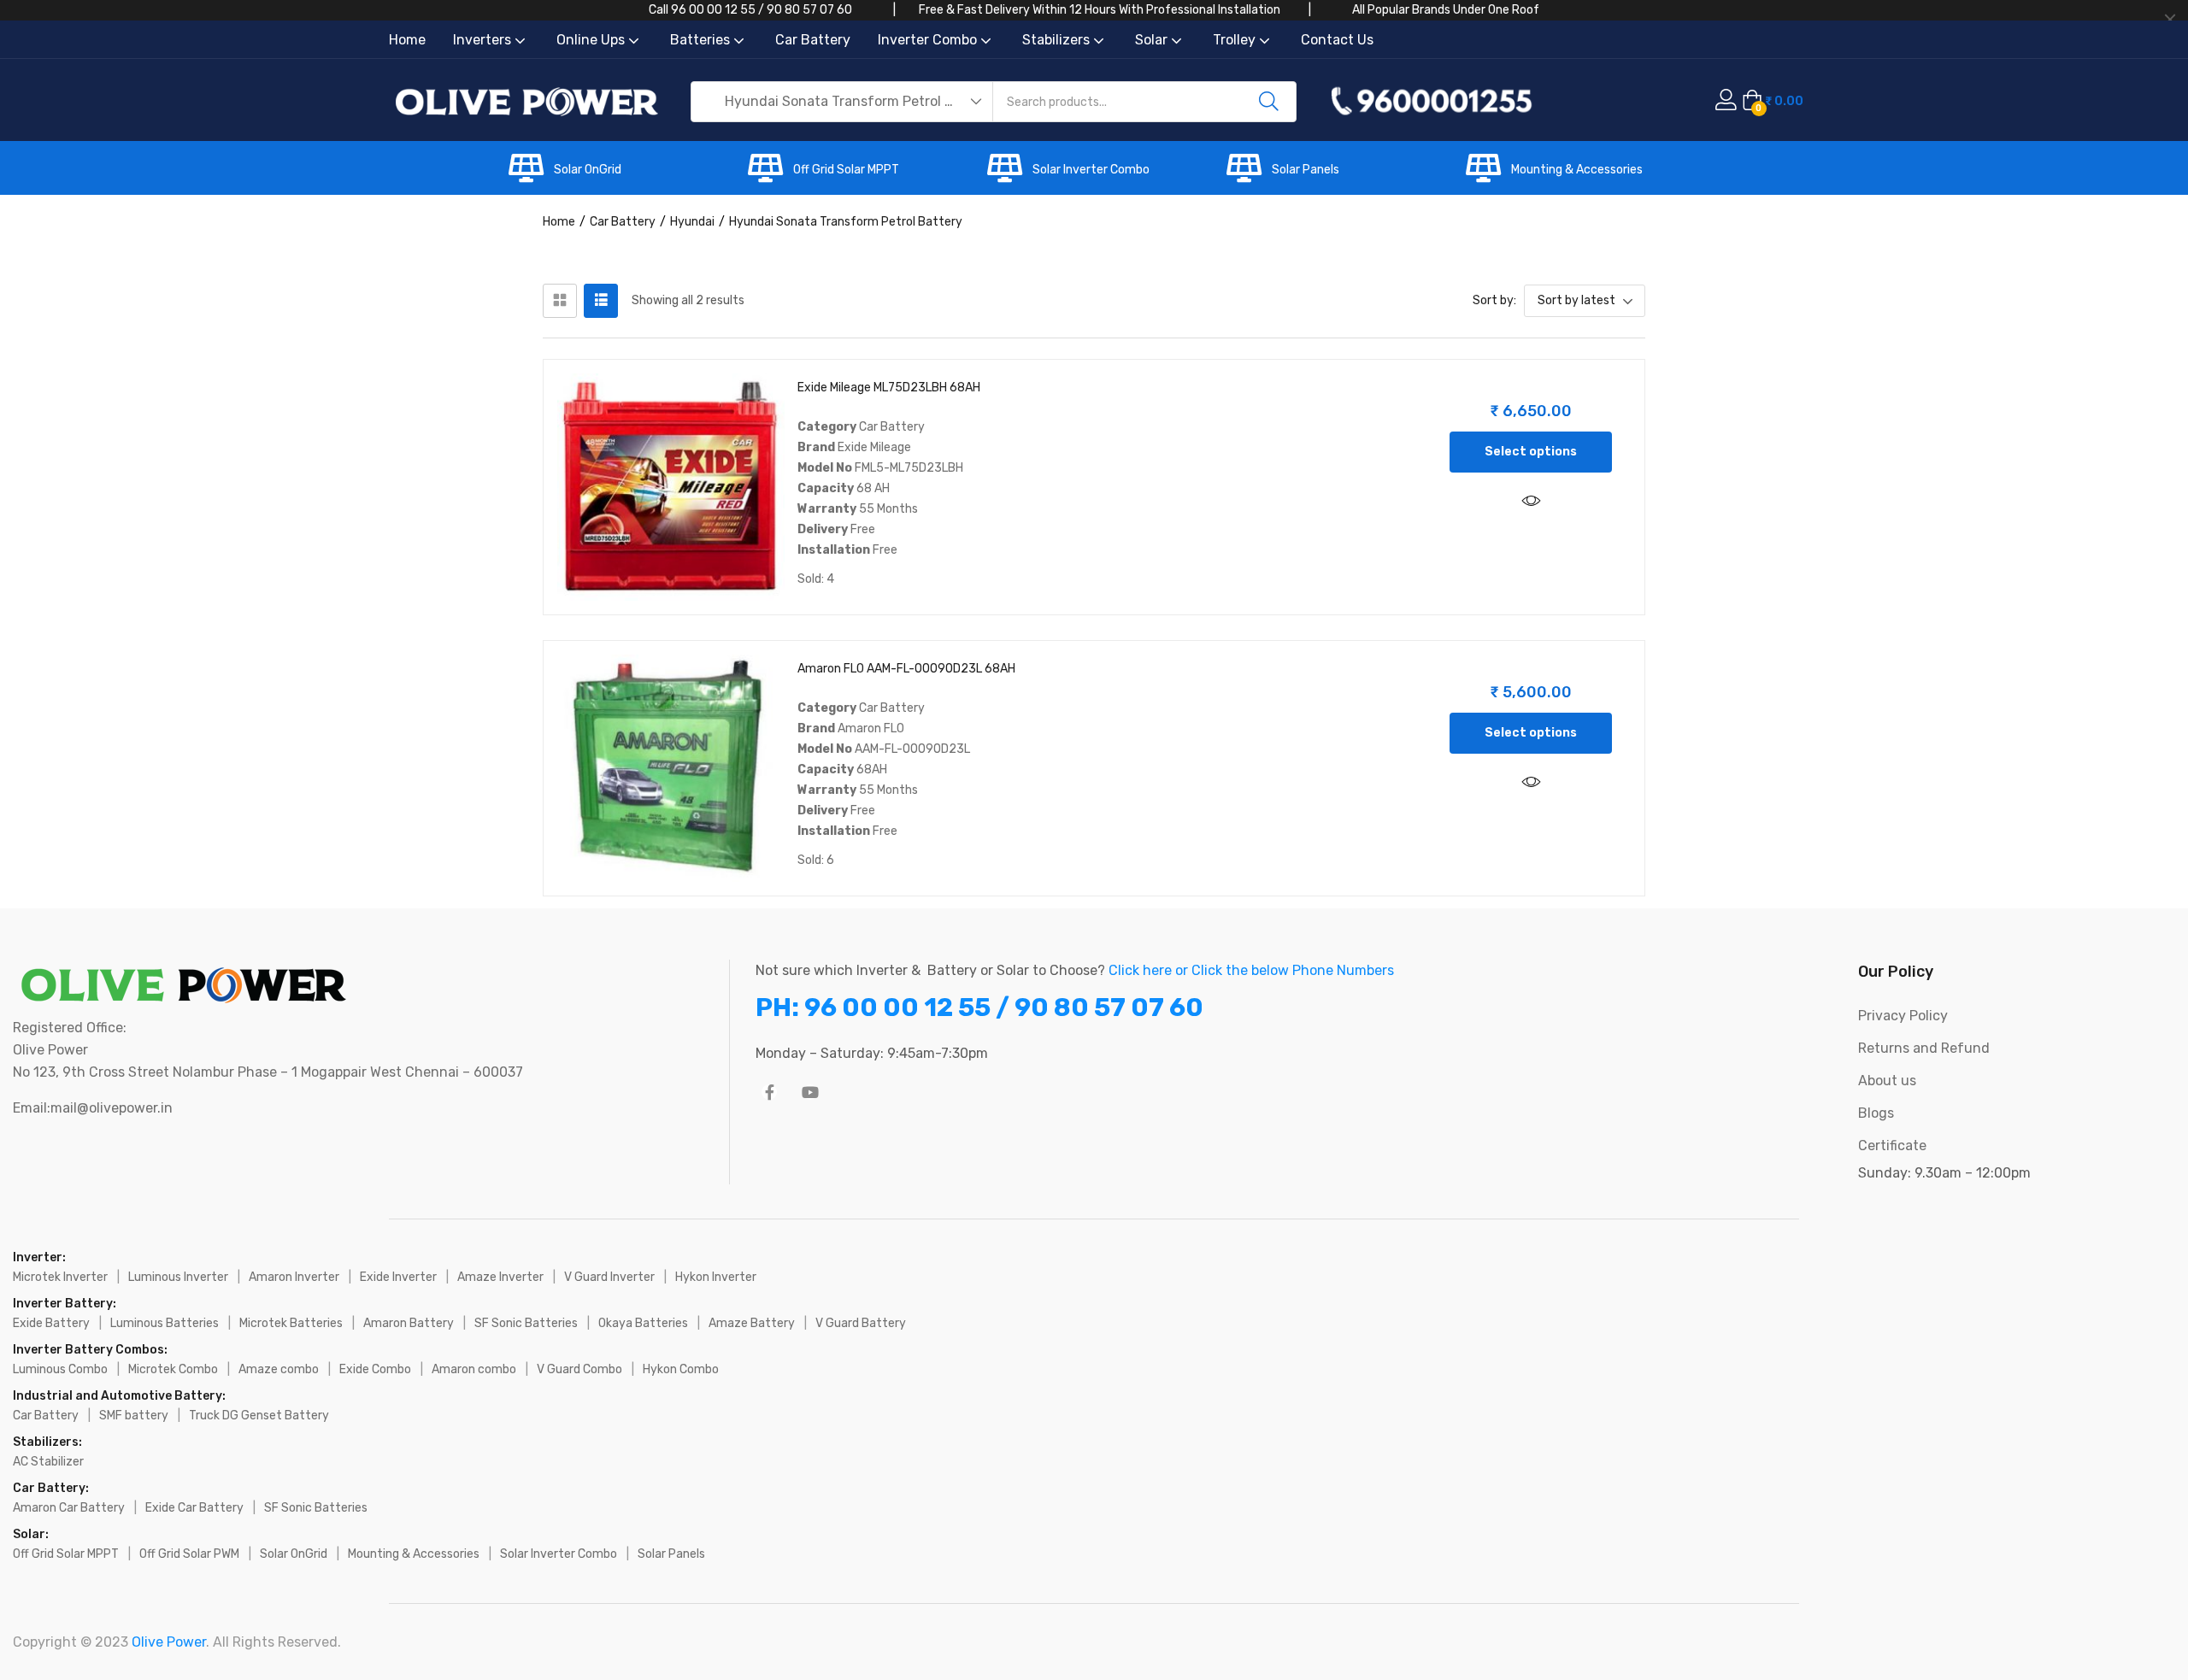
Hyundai (692, 222)
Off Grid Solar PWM (189, 1554)
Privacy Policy (1903, 1016)
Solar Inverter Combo (1091, 170)
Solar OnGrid (588, 170)
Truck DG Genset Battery (259, 1416)
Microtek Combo (173, 1369)
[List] (601, 301)
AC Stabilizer (48, 1462)
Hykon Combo (681, 1369)
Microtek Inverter (60, 1277)
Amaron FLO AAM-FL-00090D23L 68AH (906, 669)
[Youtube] (810, 1092)
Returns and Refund (1924, 1048)
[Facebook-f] (769, 1092)
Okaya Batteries (643, 1323)
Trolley (1236, 40)
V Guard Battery (861, 1323)
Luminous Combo (60, 1369)
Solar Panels (1306, 170)
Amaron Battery (409, 1323)
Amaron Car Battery (69, 1508)
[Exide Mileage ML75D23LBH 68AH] (671, 487)
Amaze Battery (752, 1323)
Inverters (484, 40)
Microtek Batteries (291, 1323)
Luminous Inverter (178, 1277)
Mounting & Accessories (1577, 170)
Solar (1153, 40)
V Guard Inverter (609, 1277)
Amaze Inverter (500, 1277)
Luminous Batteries (165, 1323)
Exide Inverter (398, 1277)
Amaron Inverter (294, 1277)
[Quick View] (1531, 502)
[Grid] (560, 301)
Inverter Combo (929, 40)
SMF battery (134, 1416)
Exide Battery (51, 1323)
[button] (843, 102)
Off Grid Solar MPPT (846, 170)
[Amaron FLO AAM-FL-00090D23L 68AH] (671, 768)
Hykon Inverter (716, 1277)
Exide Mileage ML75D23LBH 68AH (889, 388)
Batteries (702, 40)
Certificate (1892, 1145)
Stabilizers (1058, 40)
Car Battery (813, 40)
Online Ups (592, 40)
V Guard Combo (579, 1369)
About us (1887, 1081)
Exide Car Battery (194, 1508)
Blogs (1876, 1113)
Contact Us (1337, 40)
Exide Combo (375, 1369)
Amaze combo (279, 1369)
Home (407, 40)
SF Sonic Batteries (526, 1323)
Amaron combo (474, 1369)
